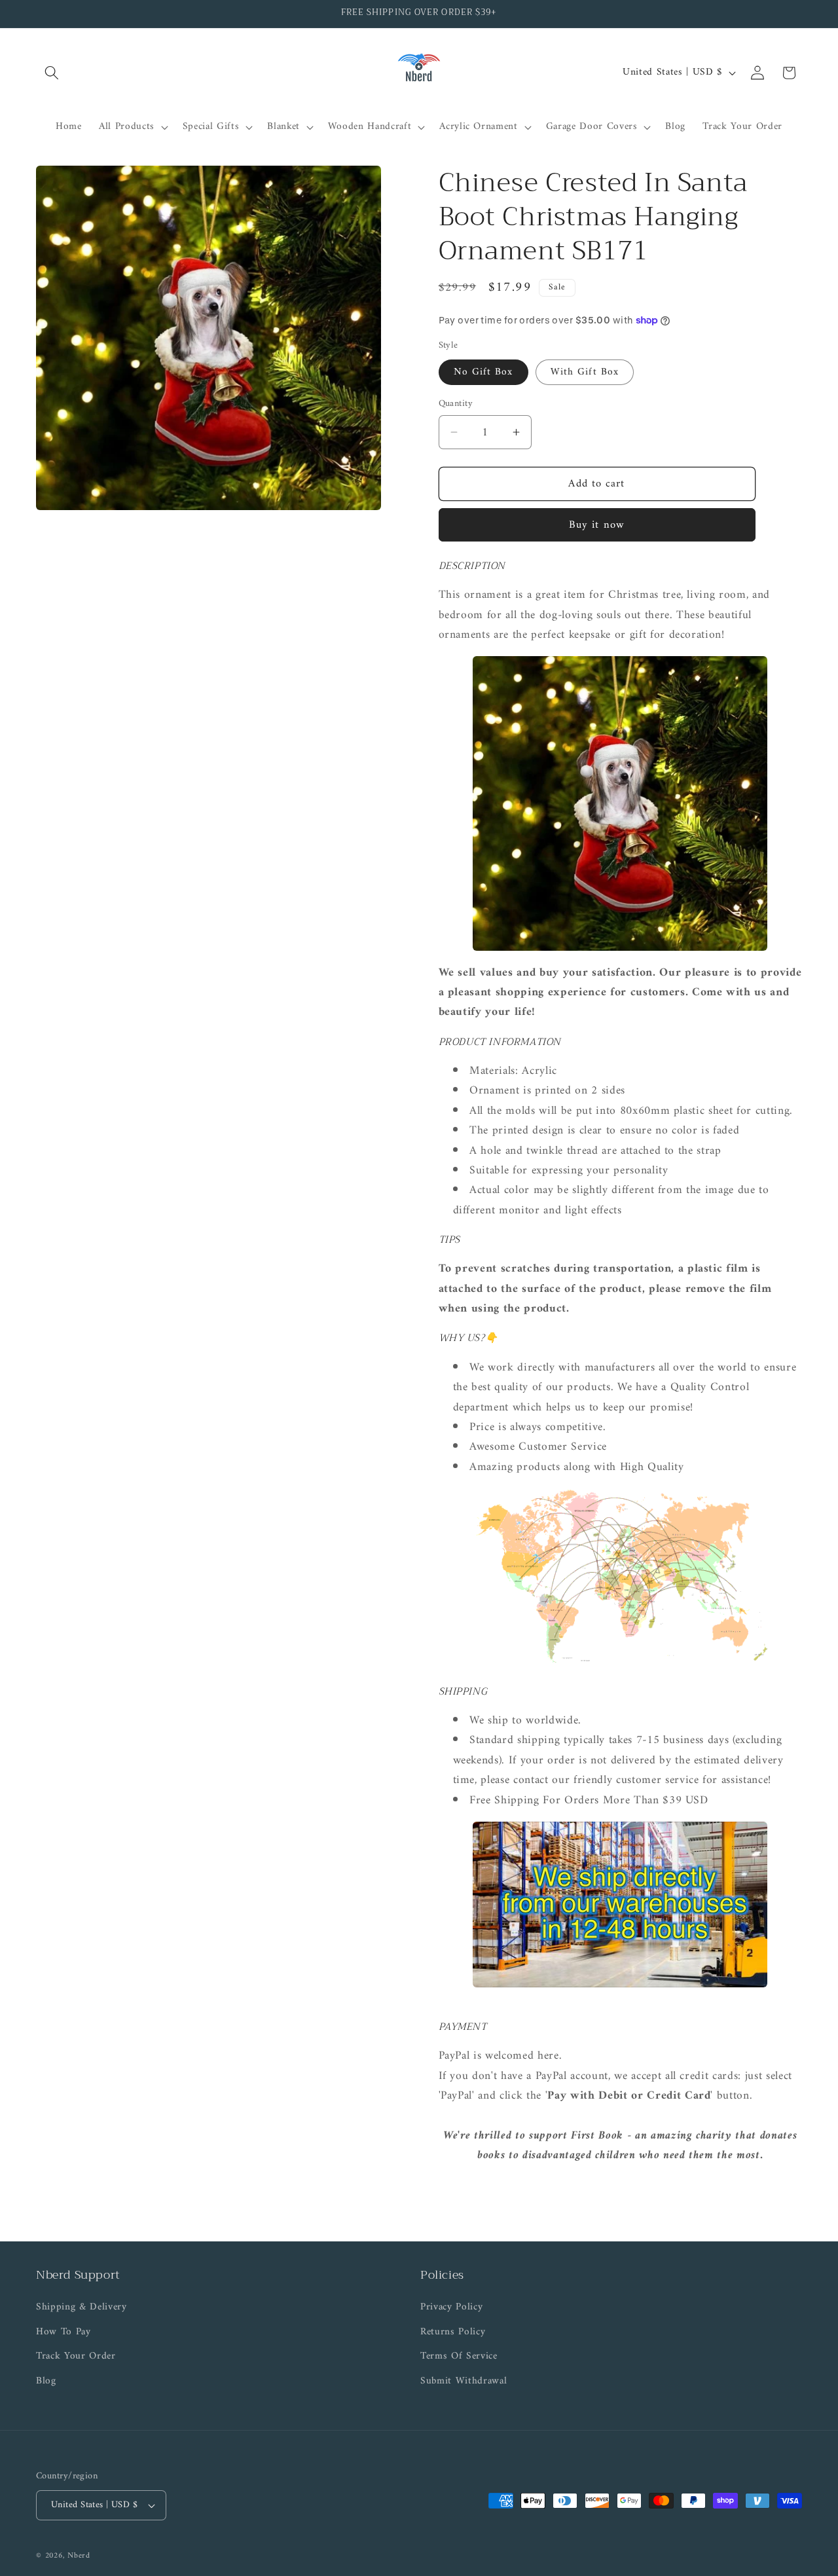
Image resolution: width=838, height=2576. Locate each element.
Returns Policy (453, 2332)
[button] (52, 73)
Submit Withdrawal (464, 2381)
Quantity (456, 404)
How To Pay (64, 2332)
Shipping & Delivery (82, 2308)
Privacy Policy (451, 2308)
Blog (46, 2381)
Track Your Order (76, 2356)
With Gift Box (585, 372)
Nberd (79, 2556)
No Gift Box (483, 372)
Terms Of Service (459, 2356)
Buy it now (597, 525)
